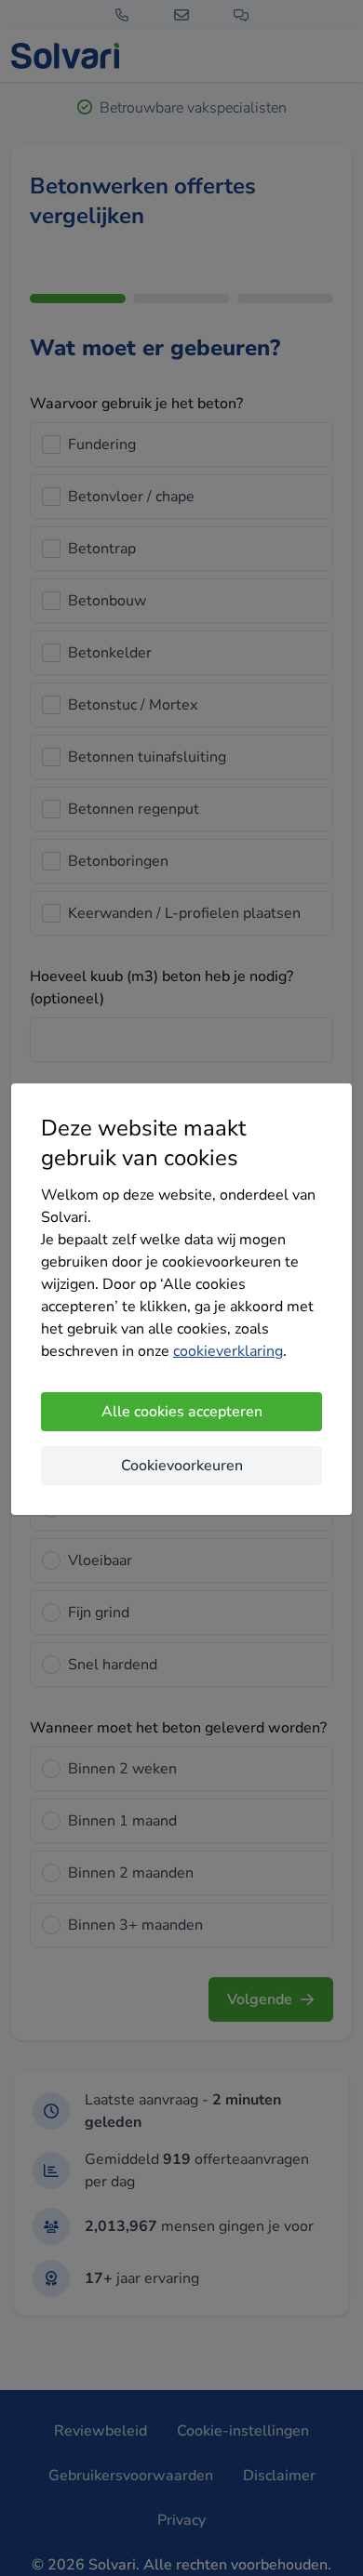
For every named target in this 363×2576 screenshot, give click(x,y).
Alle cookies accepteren (182, 1412)
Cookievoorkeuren (182, 1466)
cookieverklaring (228, 1351)
